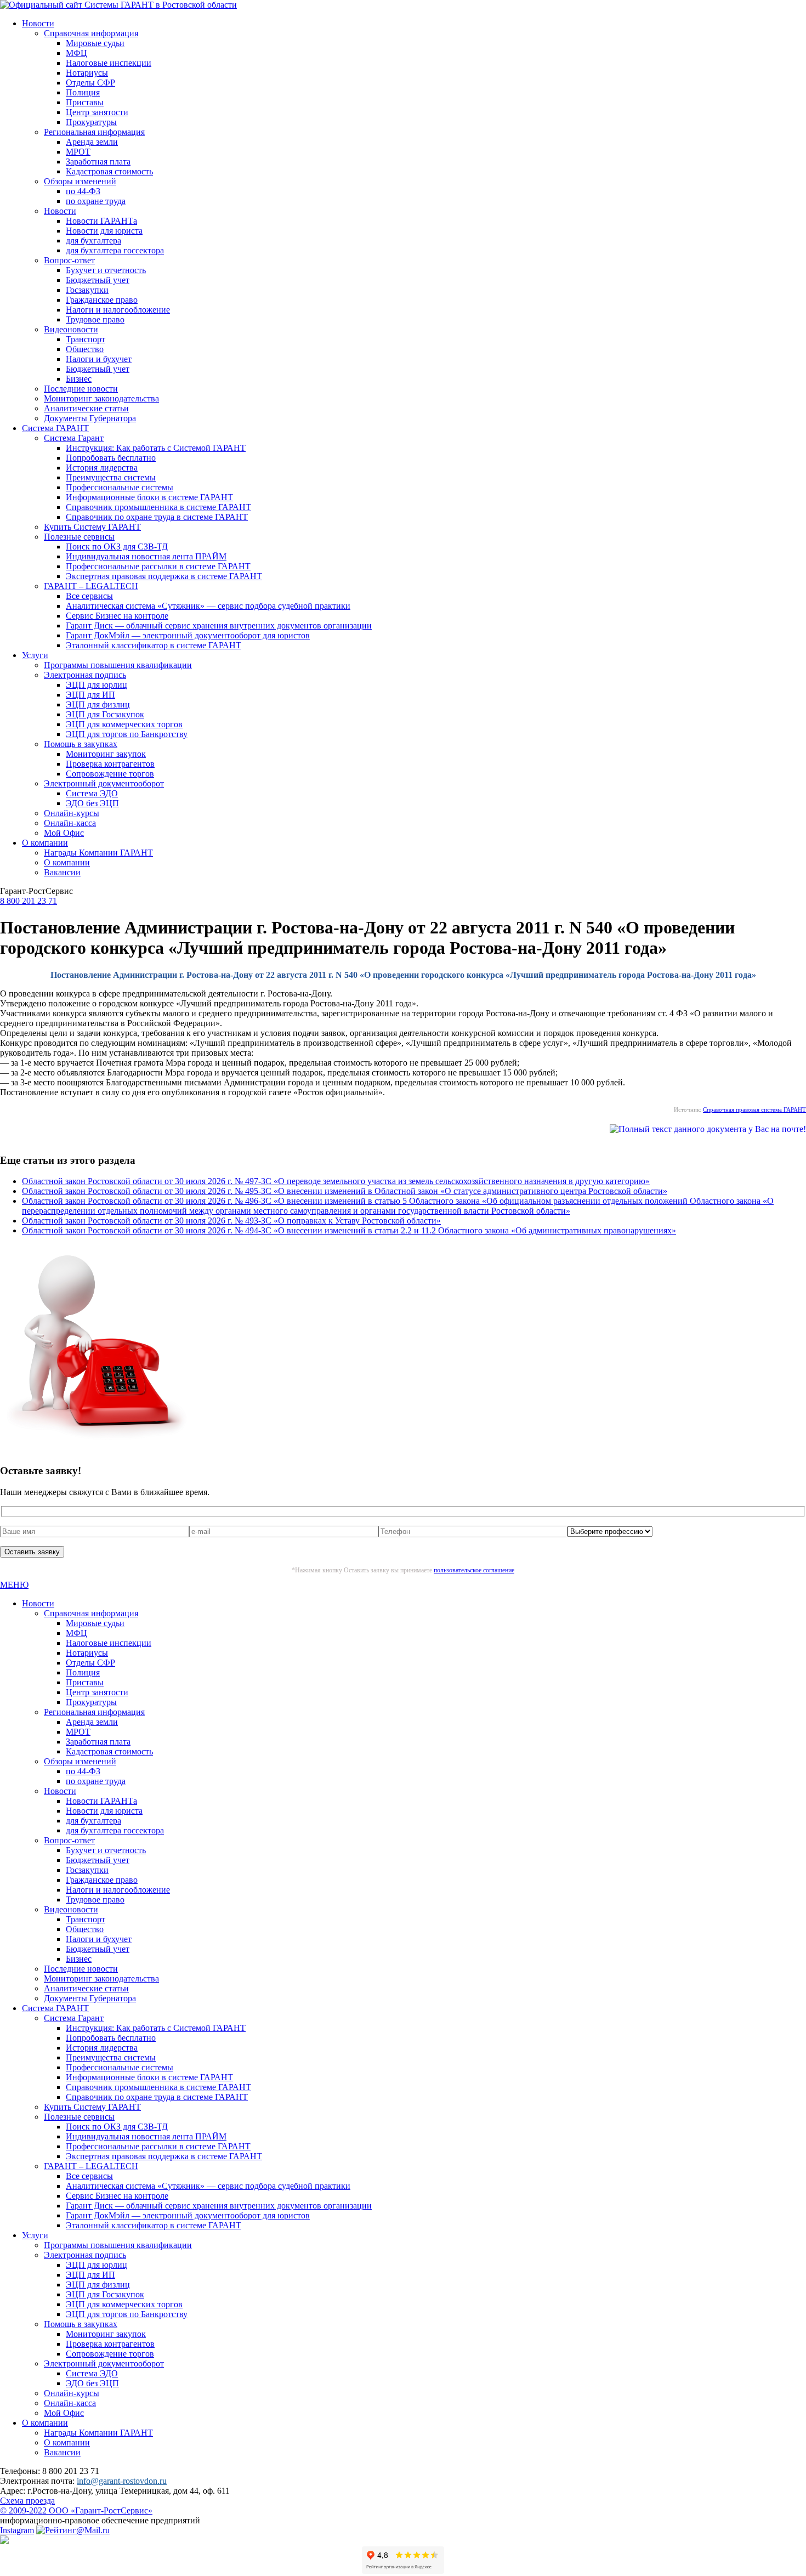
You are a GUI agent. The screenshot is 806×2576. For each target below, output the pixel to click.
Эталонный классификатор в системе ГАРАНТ (154, 645)
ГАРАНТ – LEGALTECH (91, 586)
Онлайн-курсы (72, 813)
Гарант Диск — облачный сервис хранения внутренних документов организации (219, 625)
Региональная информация (94, 132)
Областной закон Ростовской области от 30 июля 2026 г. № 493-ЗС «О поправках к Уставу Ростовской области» (231, 1221)
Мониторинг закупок (106, 754)
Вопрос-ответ (69, 260)
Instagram (17, 2530)
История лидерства (102, 468)
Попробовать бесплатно (111, 458)
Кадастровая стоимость (109, 171)
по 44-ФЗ (83, 191)
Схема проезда (27, 2501)
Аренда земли (92, 142)
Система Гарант (74, 438)
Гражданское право (102, 300)
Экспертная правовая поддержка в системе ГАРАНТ (164, 576)
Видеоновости (71, 329)
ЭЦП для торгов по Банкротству (127, 734)
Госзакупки (87, 290)
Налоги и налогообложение (118, 310)
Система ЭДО (92, 793)
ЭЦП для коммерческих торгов (124, 724)
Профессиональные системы (120, 487)
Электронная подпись (85, 675)
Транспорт (86, 339)
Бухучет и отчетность (106, 270)
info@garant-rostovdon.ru (122, 2481)
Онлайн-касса (70, 823)
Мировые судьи (95, 43)
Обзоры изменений (80, 181)
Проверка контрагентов (110, 764)
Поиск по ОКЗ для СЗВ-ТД (117, 547)
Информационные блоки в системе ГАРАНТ (149, 497)
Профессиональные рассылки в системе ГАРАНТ (158, 566)
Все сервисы (89, 596)
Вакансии (62, 872)
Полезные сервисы (79, 537)
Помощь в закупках (81, 744)
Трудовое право (95, 319)
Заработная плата (98, 162)
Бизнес (79, 379)
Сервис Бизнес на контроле (117, 616)
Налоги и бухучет (99, 359)
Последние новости (81, 389)
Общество (85, 349)
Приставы (85, 102)
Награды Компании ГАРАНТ (98, 853)
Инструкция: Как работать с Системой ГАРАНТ (156, 448)
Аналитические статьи (86, 408)
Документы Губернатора (90, 418)
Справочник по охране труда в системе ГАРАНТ (157, 517)
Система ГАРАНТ (55, 428)
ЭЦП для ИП (90, 695)
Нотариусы (87, 73)
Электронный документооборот (104, 783)
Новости (38, 23)
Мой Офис (64, 833)
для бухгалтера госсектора (115, 250)
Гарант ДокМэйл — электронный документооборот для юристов (188, 635)
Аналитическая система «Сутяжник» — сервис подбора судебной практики (208, 606)
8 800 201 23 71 (29, 901)
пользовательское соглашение (474, 1570)
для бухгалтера (93, 240)
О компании (45, 843)
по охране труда (96, 201)
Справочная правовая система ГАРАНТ (754, 1109)
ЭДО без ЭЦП (92, 803)
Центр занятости (97, 112)
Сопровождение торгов (110, 774)
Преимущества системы (111, 477)
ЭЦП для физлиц (98, 704)
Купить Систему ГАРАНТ (92, 527)
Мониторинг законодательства (101, 398)
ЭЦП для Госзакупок (105, 714)
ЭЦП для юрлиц (97, 685)
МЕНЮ (14, 1585)
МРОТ (78, 152)
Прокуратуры (91, 122)
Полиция (83, 92)
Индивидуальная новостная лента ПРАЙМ (146, 556)
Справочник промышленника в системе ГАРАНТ (158, 507)
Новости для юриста (104, 231)
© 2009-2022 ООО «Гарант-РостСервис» (76, 2510)
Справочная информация (91, 33)
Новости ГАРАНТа (101, 221)
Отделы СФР (90, 83)
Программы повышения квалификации (118, 665)
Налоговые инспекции (109, 63)
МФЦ (76, 53)
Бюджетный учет (98, 280)
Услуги (35, 655)
